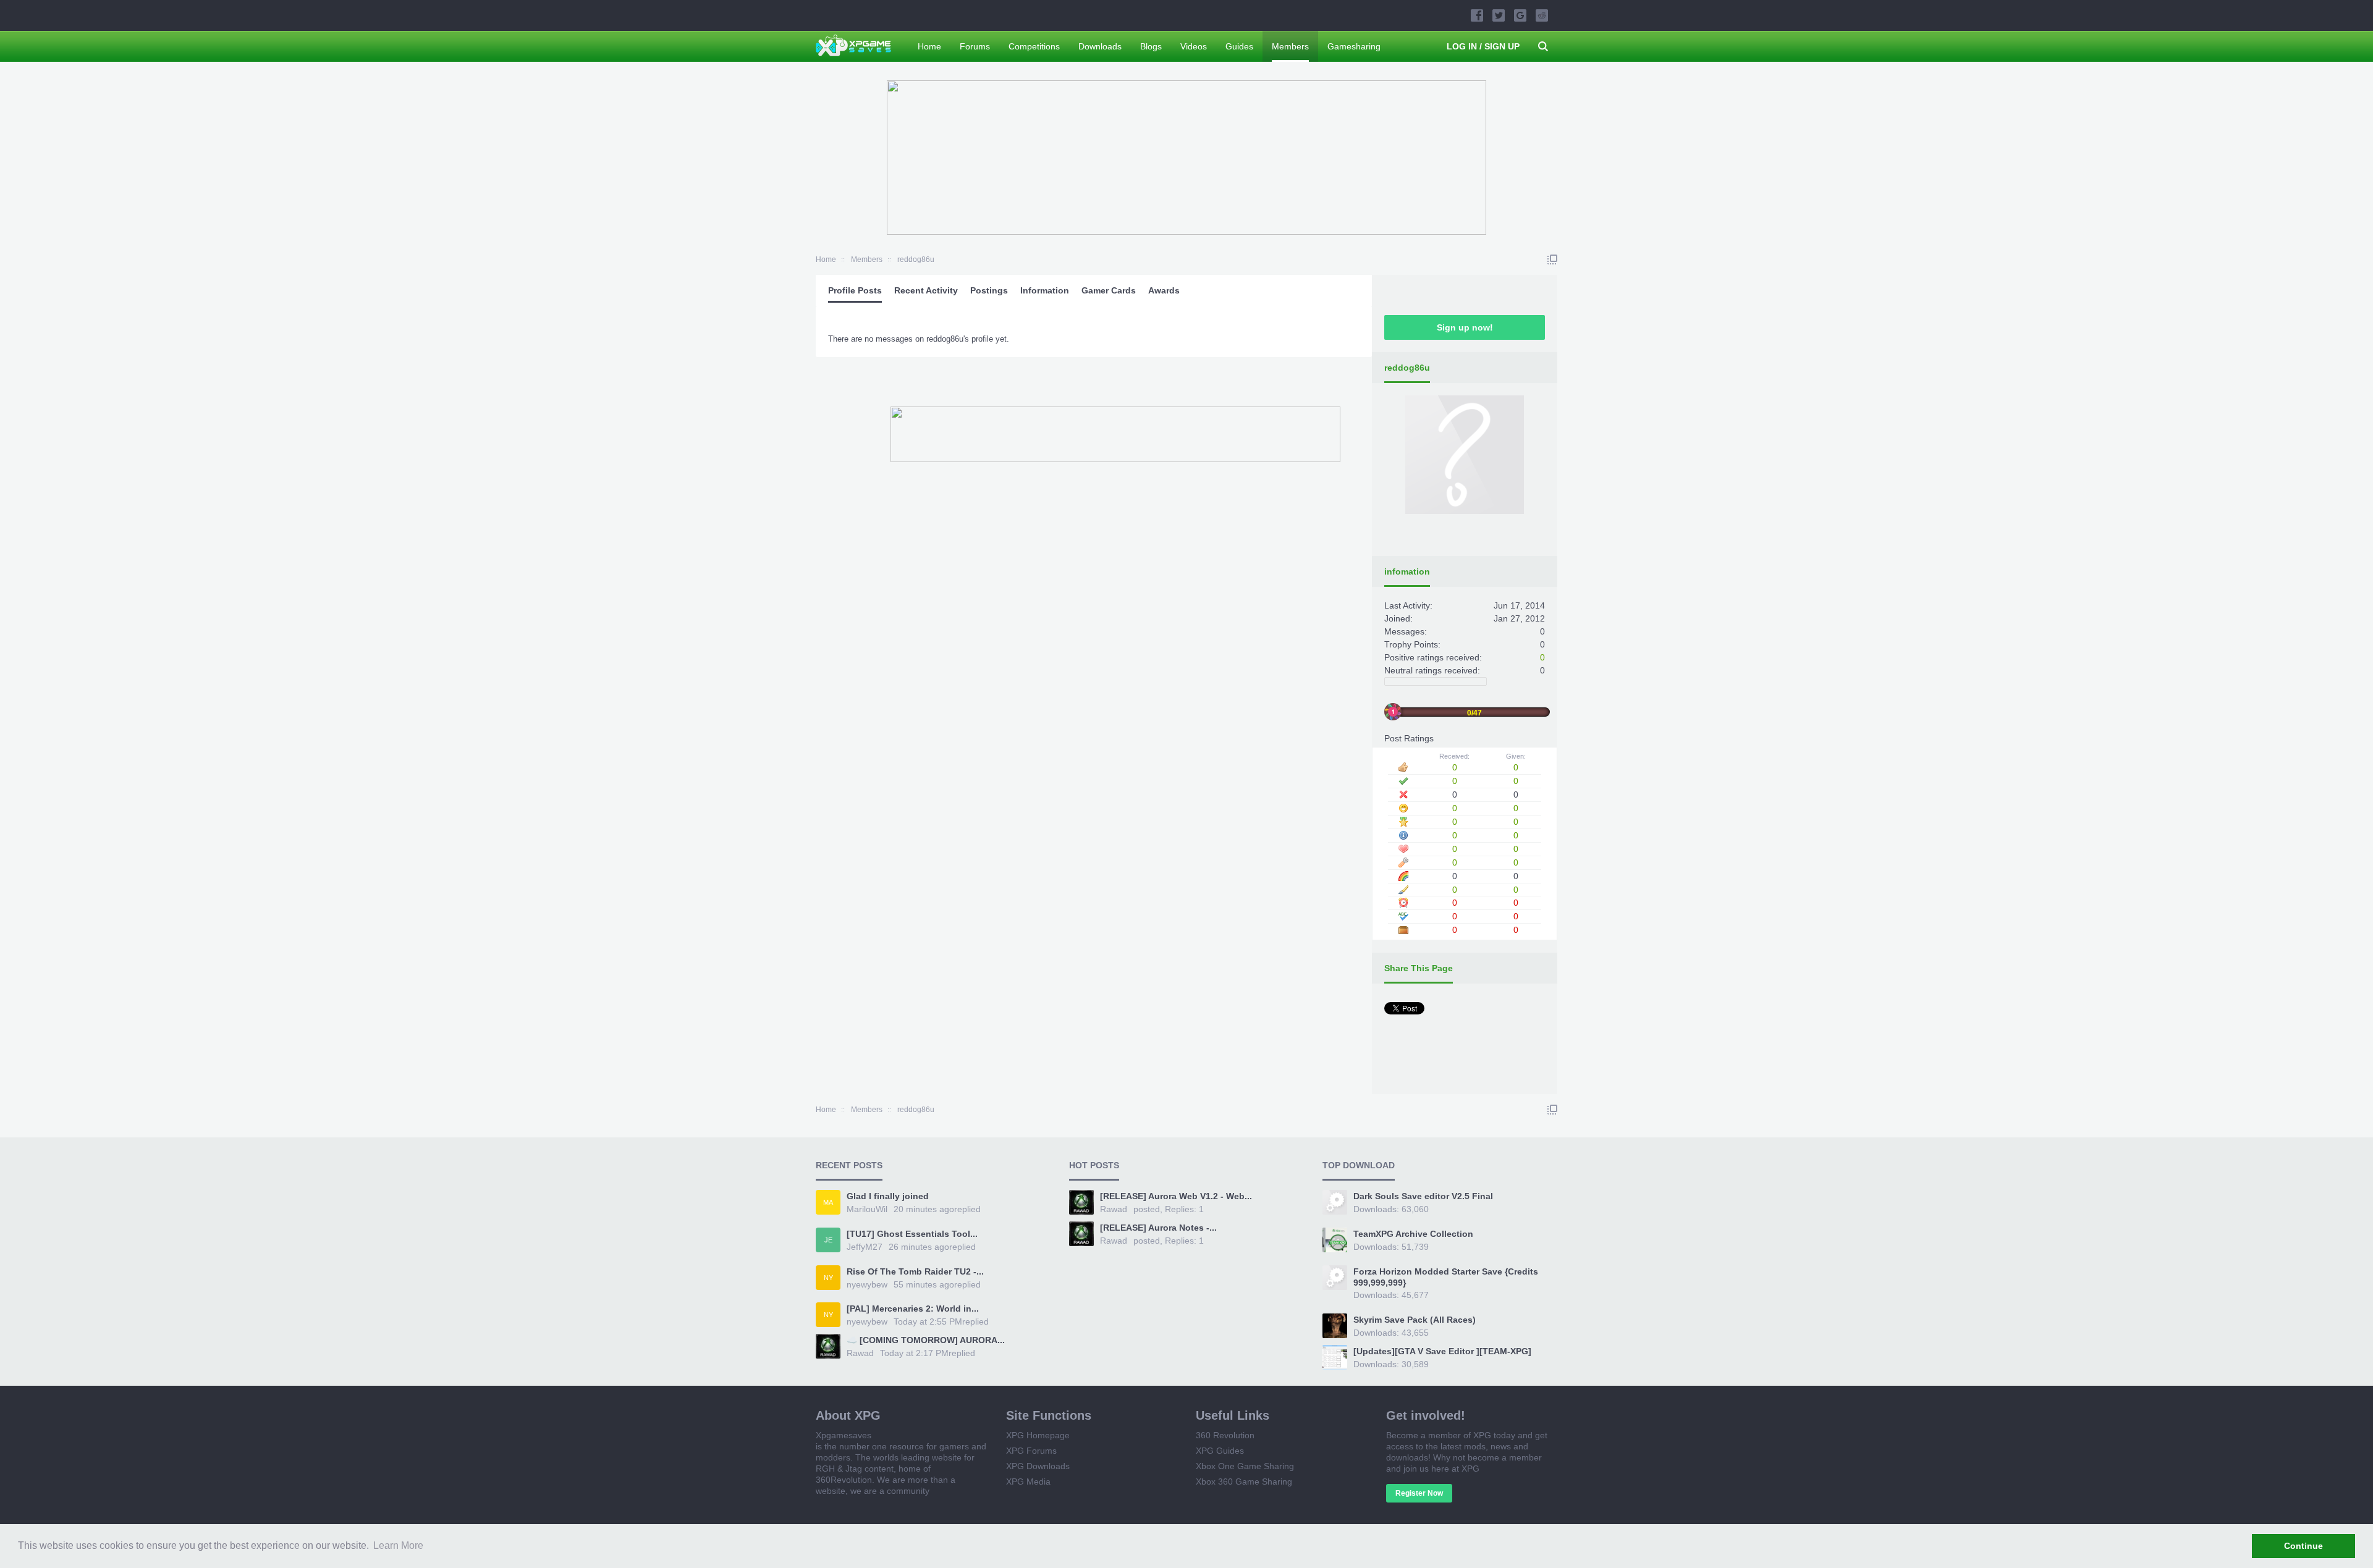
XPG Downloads (1038, 1466)
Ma (828, 1202)
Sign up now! (1465, 327)
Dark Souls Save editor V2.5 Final (1423, 1196)
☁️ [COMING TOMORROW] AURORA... (926, 1340)
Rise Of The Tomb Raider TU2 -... (915, 1271)
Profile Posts (855, 290)
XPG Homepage (1038, 1435)
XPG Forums (1031, 1451)
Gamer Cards (1109, 290)
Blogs (1151, 46)
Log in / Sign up (1483, 46)
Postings (989, 290)
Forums (975, 46)
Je (828, 1240)
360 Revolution (1225, 1435)
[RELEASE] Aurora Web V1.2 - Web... (1176, 1196)
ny (828, 1278)
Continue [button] (2303, 1546)
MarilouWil (867, 1209)
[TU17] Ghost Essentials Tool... (912, 1234)
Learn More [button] (398, 1545)
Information (1045, 290)
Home (929, 46)
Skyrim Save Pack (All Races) (1415, 1320)
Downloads (1100, 46)
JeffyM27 (865, 1247)
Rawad (860, 1353)
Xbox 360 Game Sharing (1244, 1482)
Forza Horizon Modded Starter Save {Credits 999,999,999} (1446, 1277)
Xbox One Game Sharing (1245, 1466)
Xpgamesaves (844, 1435)
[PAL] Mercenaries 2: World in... (913, 1309)
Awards (1164, 290)
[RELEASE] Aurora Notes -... (1158, 1228)
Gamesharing (1354, 46)
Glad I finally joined (888, 1196)
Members (1290, 46)
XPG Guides (1220, 1451)
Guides (1239, 46)
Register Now (1419, 1493)
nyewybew (867, 1284)
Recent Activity (926, 290)
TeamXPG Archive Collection (1413, 1234)
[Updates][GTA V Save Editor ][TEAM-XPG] (1442, 1351)
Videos (1194, 46)
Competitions (1034, 46)
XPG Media (1028, 1482)
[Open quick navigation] (1552, 259)
